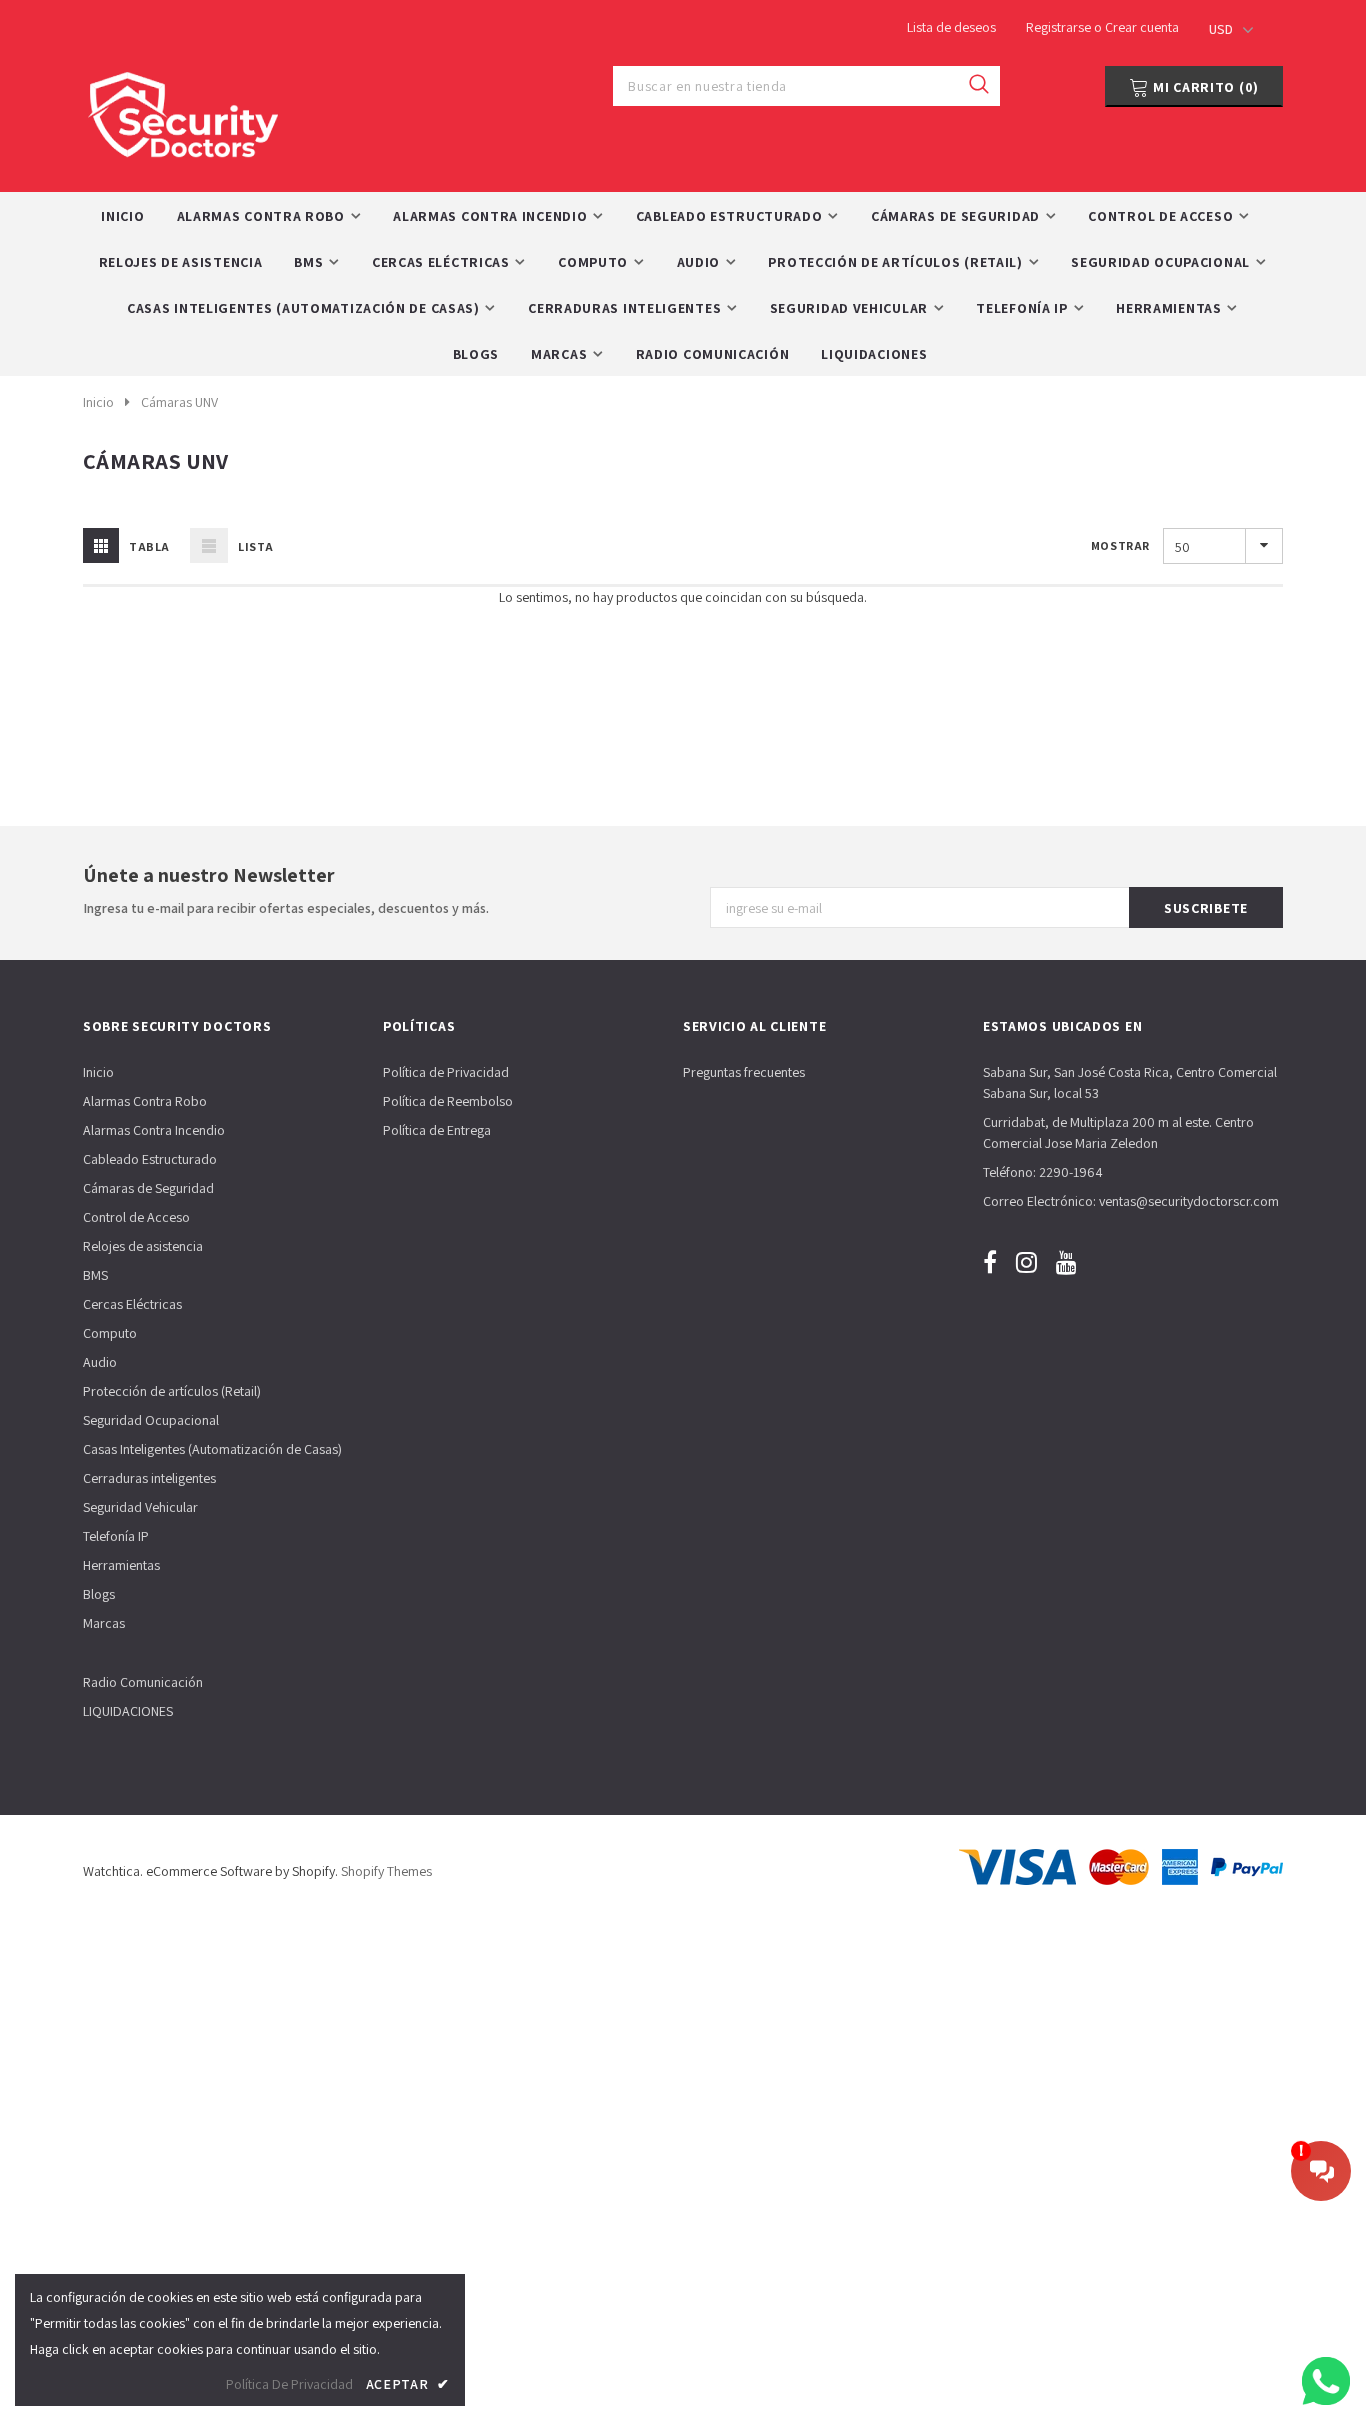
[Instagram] (1026, 1262)
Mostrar (1120, 545)
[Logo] (183, 109)
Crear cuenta (1142, 27)
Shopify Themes (386, 1871)
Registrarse (1060, 27)
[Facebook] (990, 1262)
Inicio (98, 402)
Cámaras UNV (179, 402)
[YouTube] (1066, 1262)
